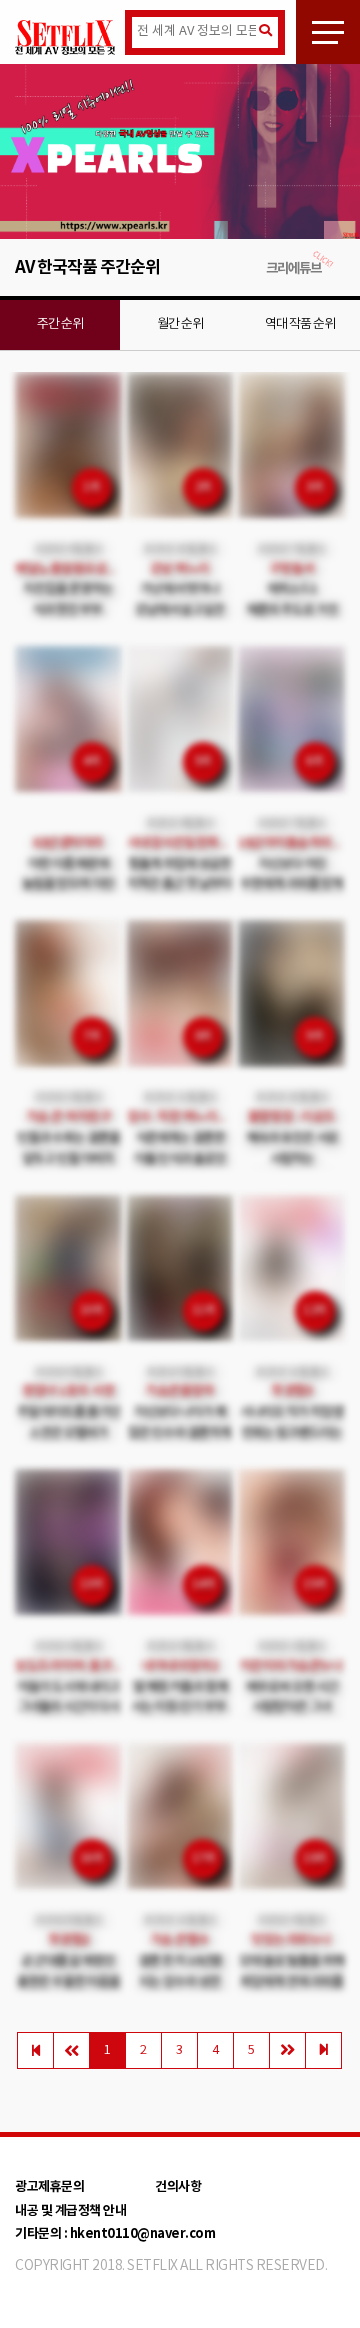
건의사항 (178, 2187)
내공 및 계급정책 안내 (70, 2211)
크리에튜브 (293, 269)
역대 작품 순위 (300, 324)
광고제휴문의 (49, 2187)
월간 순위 (180, 324)
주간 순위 (60, 324)
